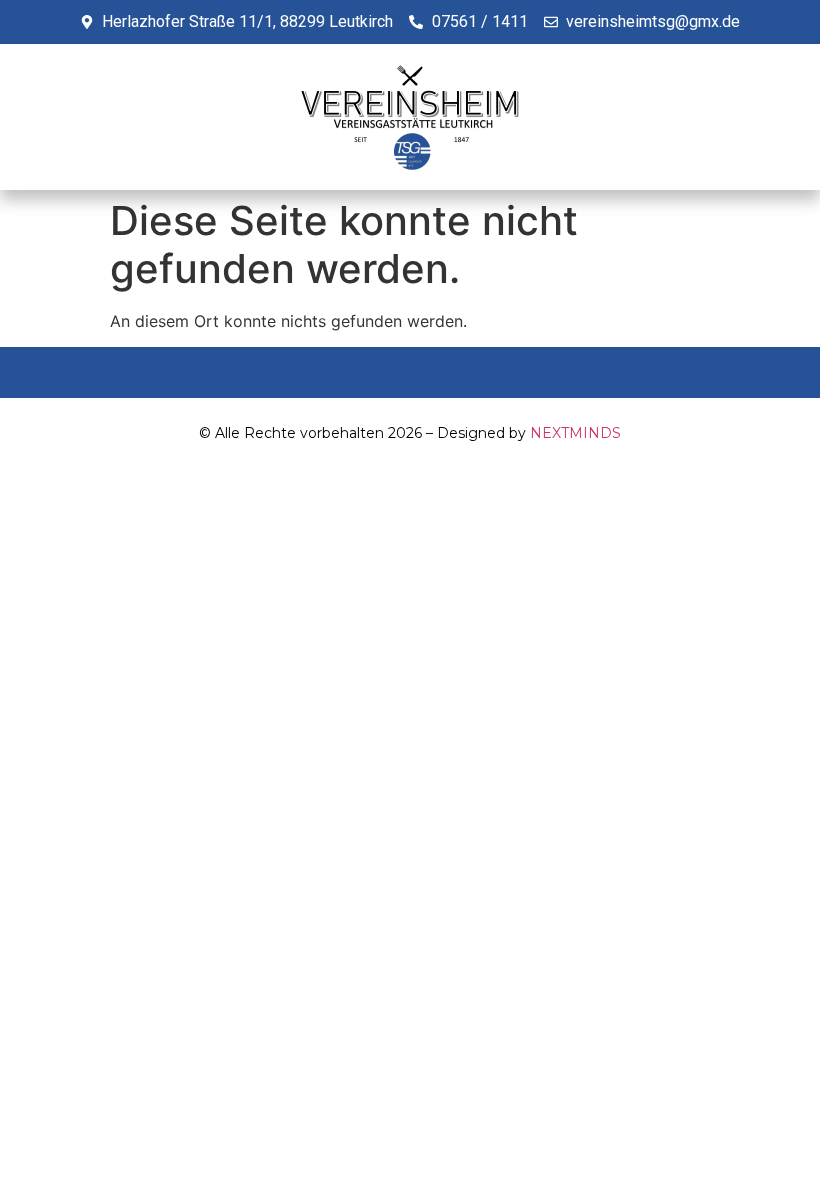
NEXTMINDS (575, 433)
